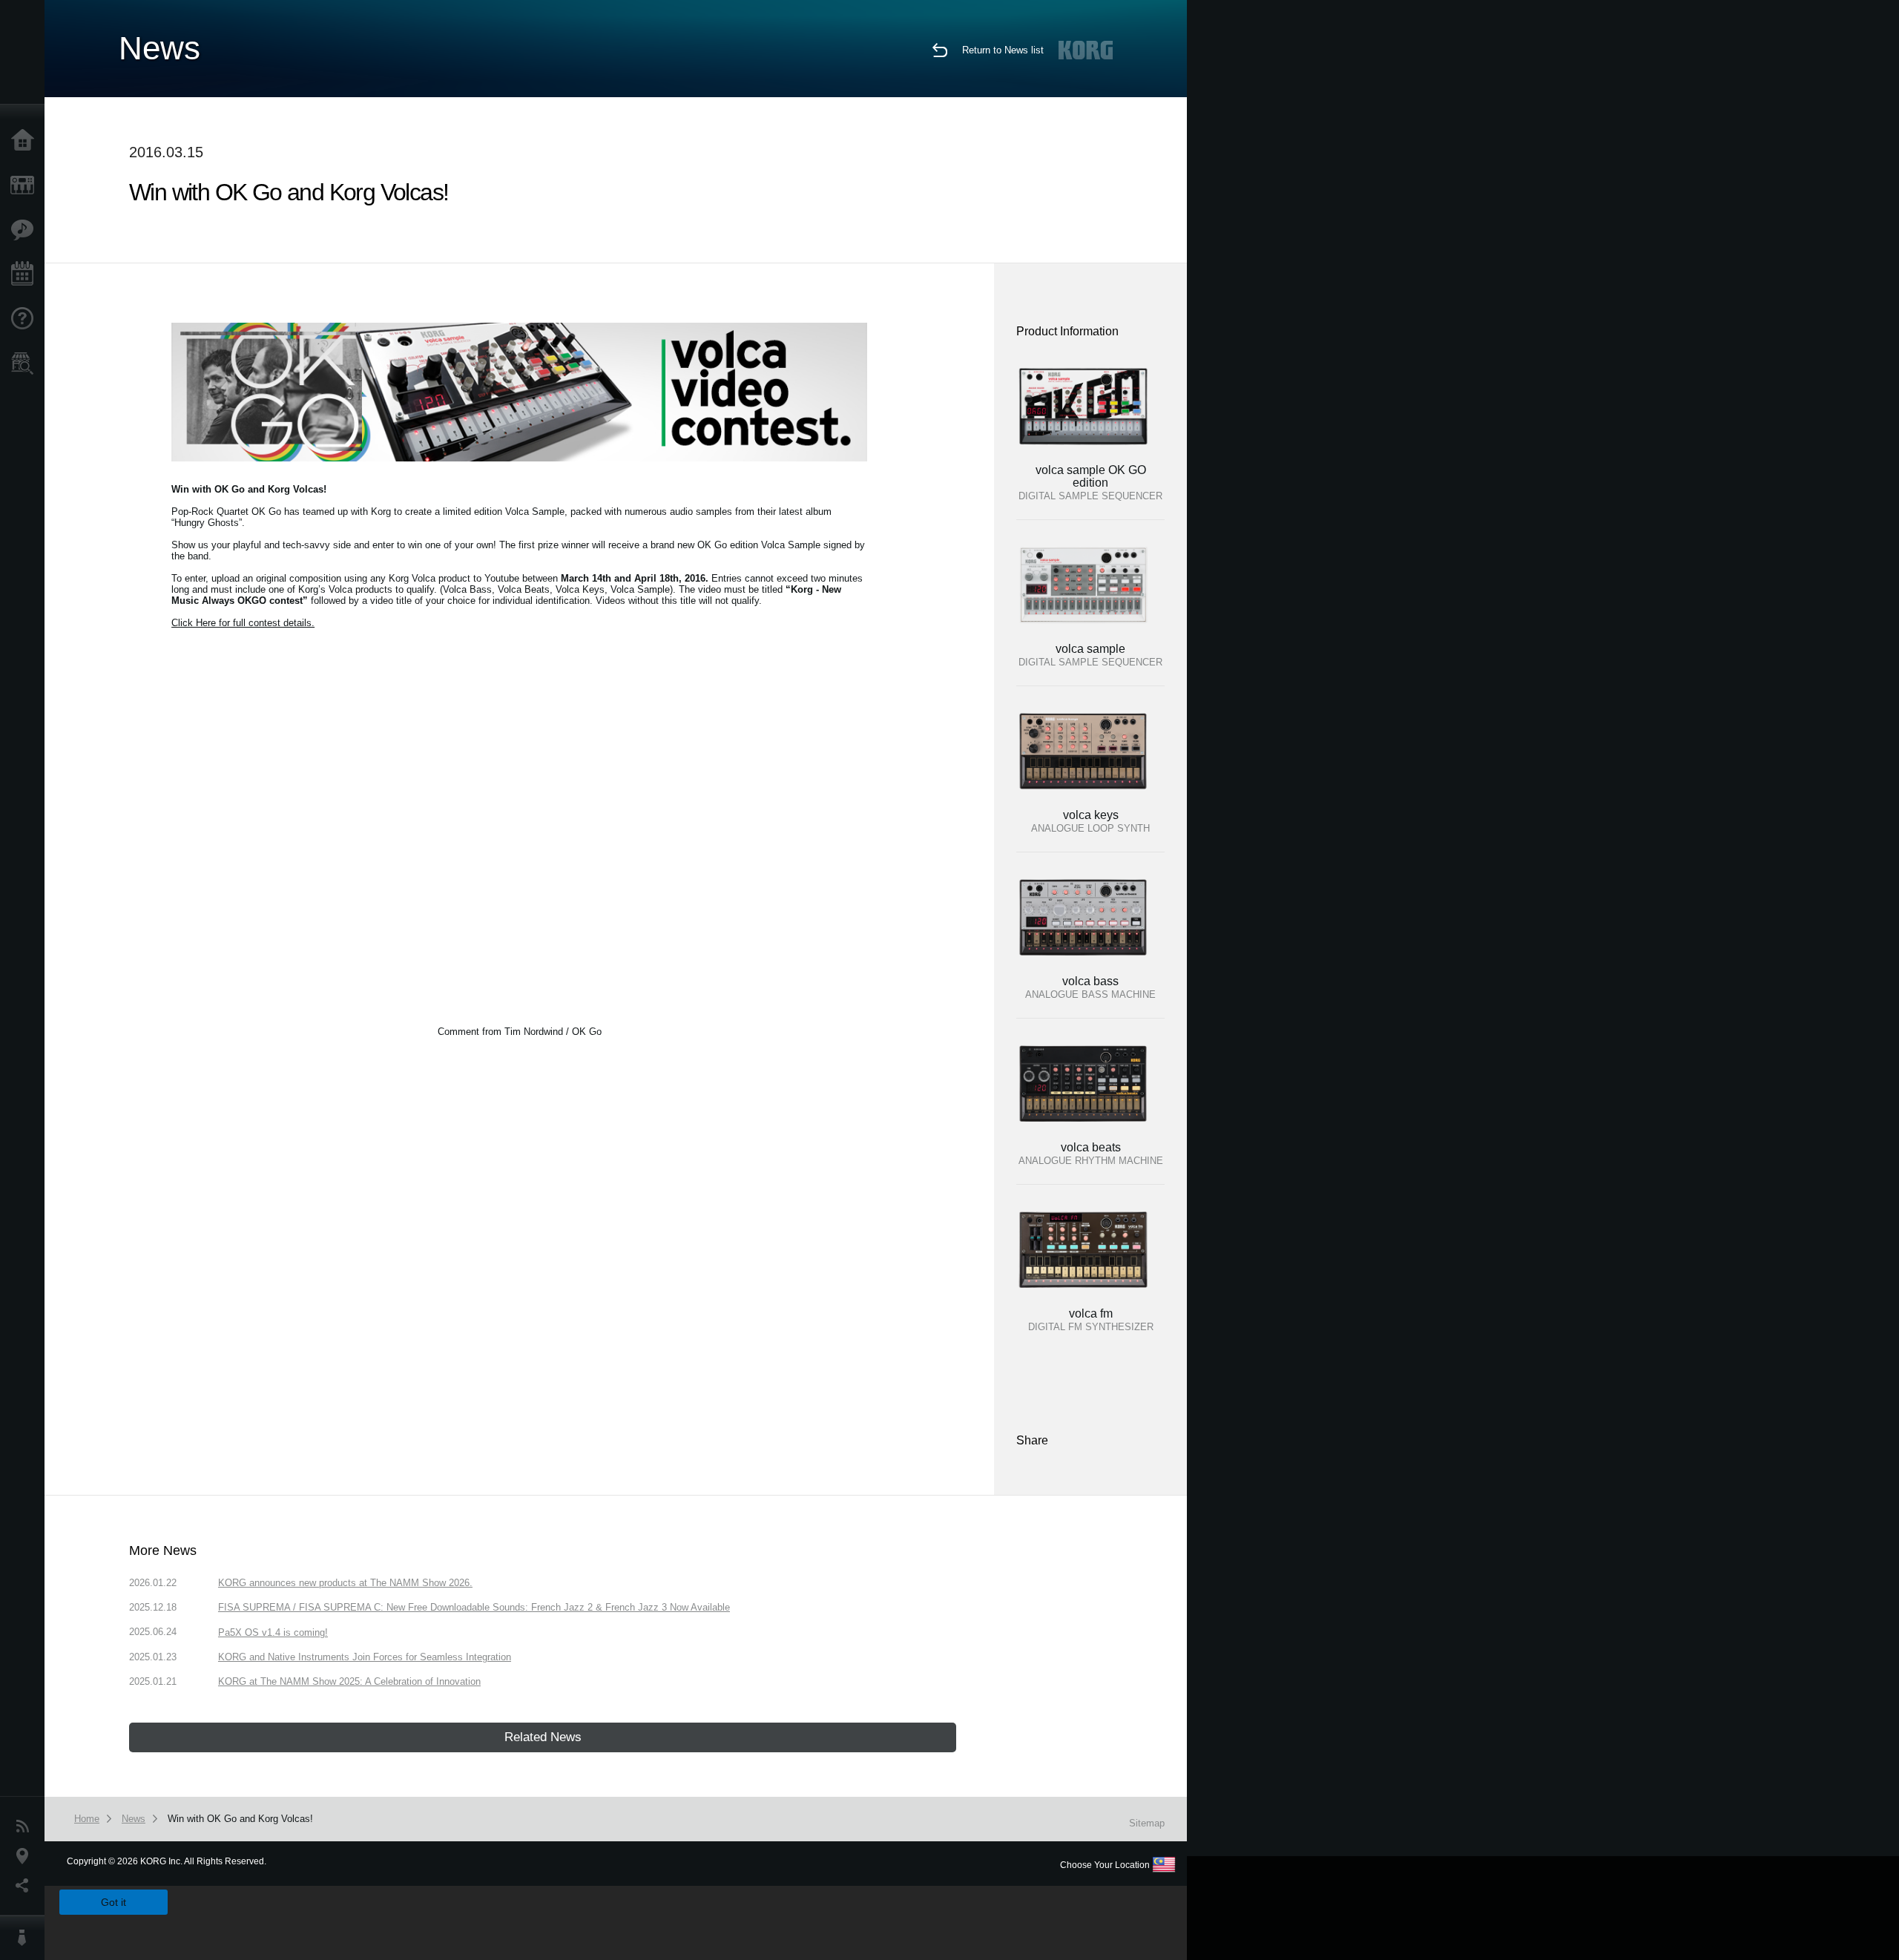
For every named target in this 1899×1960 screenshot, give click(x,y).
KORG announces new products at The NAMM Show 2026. (345, 1583)
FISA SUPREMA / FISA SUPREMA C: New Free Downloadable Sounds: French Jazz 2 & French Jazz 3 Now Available (474, 1607)
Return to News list (1003, 50)
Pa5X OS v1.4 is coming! (273, 1632)
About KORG (26, 1938)
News (26, 1826)
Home (26, 141)
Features (26, 230)
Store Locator (26, 364)
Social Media (26, 1886)
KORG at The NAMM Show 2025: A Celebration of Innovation (349, 1681)
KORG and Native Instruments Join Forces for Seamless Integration (365, 1657)
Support (26, 319)
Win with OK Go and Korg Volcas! (240, 1819)
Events (26, 274)
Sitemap (1147, 1823)
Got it (113, 1902)
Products (26, 185)
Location (26, 1856)
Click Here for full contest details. (243, 623)
